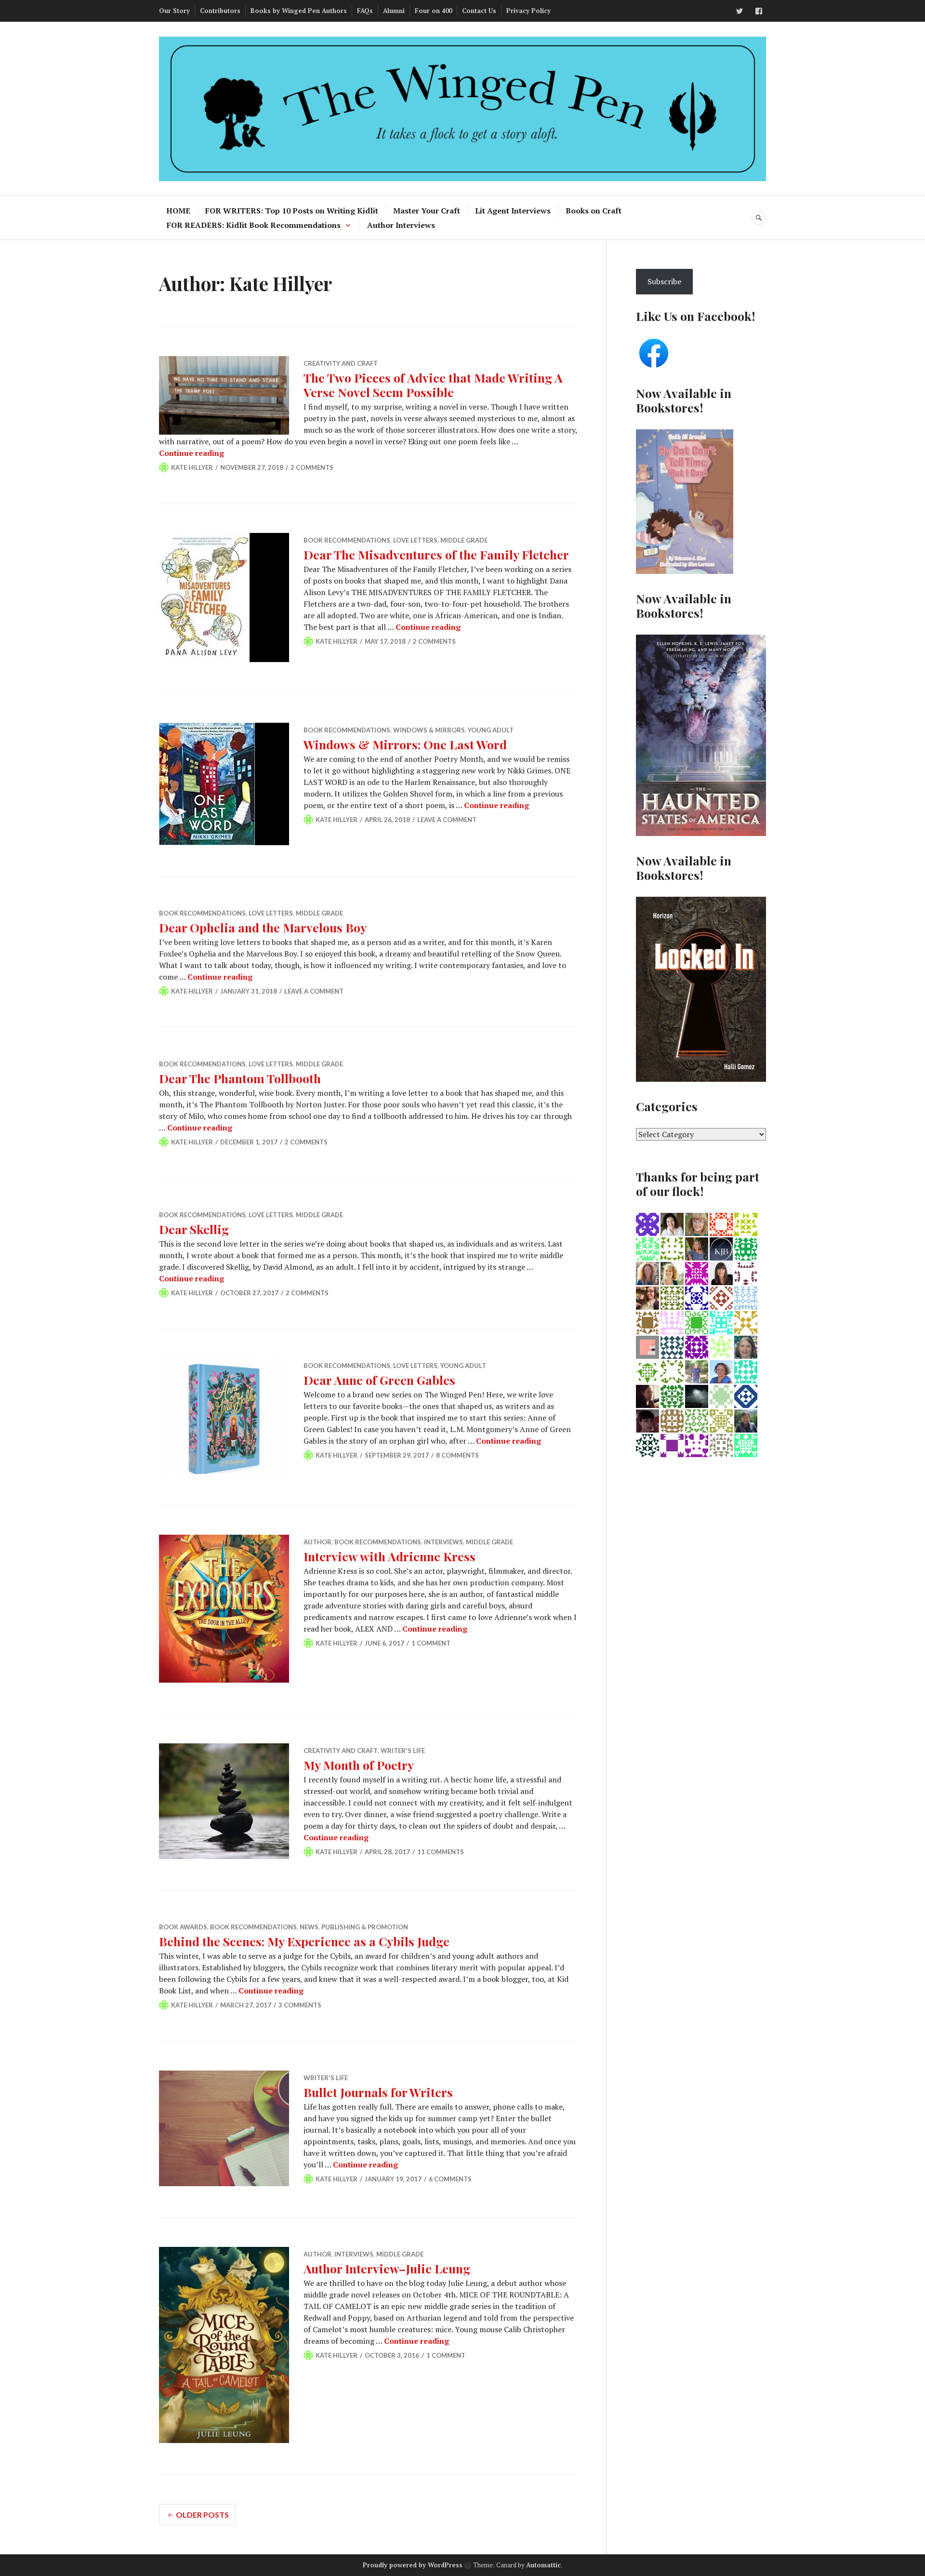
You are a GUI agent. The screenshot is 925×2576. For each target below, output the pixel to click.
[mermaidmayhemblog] (647, 1248)
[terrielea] (746, 1445)
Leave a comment (447, 820)
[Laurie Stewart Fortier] (721, 1322)
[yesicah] (647, 1420)
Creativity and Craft (341, 363)
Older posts (202, 2515)
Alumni (394, 11)
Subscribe (664, 281)
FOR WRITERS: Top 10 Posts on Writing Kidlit (292, 211)
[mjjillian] (746, 1248)
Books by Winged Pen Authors (299, 11)
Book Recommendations (347, 540)
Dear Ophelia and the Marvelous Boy (263, 927)
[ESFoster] (647, 1395)
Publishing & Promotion (365, 1927)
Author (317, 1542)
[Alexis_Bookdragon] (647, 1297)
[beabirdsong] (721, 1297)
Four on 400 (433, 11)
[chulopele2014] (672, 1297)
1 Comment (431, 1643)
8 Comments (457, 1455)
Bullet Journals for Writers (378, 2092)
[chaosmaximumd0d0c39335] (721, 1223)
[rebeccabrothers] (672, 1445)
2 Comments (312, 467)
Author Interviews (401, 225)
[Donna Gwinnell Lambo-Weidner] (746, 1420)
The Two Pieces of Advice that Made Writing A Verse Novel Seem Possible (433, 385)
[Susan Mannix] (746, 1297)
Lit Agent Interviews (513, 211)
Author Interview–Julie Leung (387, 2268)
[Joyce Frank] (697, 1273)
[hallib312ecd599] (647, 1445)
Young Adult (491, 730)
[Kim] (672, 1273)
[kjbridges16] (721, 1248)
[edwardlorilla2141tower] (672, 1371)
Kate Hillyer (192, 467)
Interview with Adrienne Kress (390, 1556)
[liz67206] (697, 1297)
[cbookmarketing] (721, 1395)
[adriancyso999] (697, 1322)
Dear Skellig (194, 1229)
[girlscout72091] (721, 1420)
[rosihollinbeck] (746, 1395)
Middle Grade (464, 540)
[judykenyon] (697, 1371)
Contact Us (479, 11)
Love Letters (415, 540)
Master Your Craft (427, 211)
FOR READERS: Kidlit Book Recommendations (254, 225)
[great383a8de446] (746, 1273)
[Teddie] (672, 1346)
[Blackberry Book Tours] (647, 1346)
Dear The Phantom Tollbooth (240, 1078)
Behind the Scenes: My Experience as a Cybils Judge (304, 1941)
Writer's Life (403, 1751)
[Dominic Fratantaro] (697, 1420)
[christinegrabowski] (672, 1395)
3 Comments (300, 2005)
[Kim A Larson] (721, 1273)
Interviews (443, 1542)
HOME (178, 211)
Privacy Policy (529, 11)
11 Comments (441, 1852)
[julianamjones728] (746, 1223)
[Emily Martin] (647, 1273)
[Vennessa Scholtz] (721, 1371)
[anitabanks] (746, 1346)
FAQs (365, 11)
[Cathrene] (697, 1346)
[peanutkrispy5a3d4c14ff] (746, 1322)
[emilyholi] (697, 1248)
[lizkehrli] (672, 1322)
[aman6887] (746, 1371)
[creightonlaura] (647, 1322)
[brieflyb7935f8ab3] (721, 1445)
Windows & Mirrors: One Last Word (405, 744)
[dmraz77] (672, 1248)
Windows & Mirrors (429, 730)
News (309, 1927)
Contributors (220, 11)
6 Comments (450, 2179)
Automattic (543, 2565)
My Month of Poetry (359, 1765)
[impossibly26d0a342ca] (697, 1445)
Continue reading (192, 453)
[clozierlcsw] (672, 1223)
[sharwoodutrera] (672, 1420)
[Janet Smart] (697, 1223)
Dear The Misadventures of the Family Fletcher (436, 554)
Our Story (174, 11)
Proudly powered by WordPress (413, 2565)
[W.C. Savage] (721, 1346)
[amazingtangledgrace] (697, 1395)
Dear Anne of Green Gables (379, 1380)
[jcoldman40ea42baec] (647, 1371)
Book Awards (183, 1927)
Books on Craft (594, 211)
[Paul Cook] (647, 1223)
